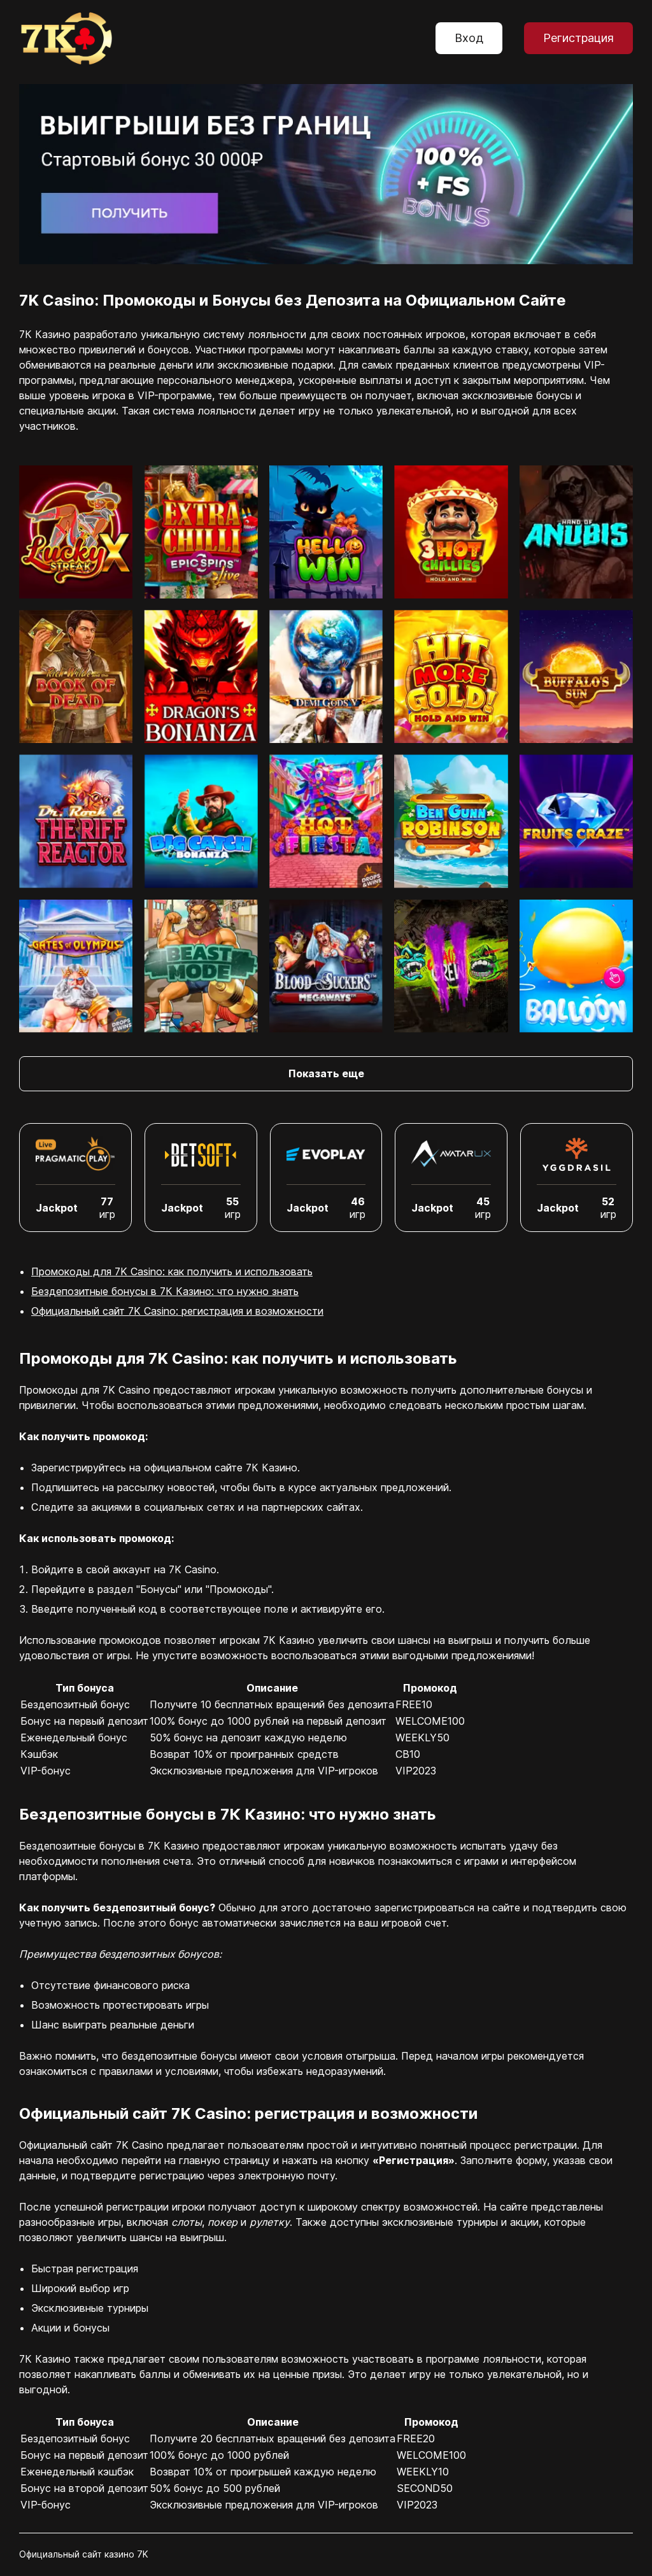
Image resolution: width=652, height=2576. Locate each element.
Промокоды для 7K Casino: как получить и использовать (172, 1271)
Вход (469, 38)
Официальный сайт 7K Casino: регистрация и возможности (177, 1311)
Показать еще (326, 1073)
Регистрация (578, 38)
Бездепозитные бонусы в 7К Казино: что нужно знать (165, 1291)
